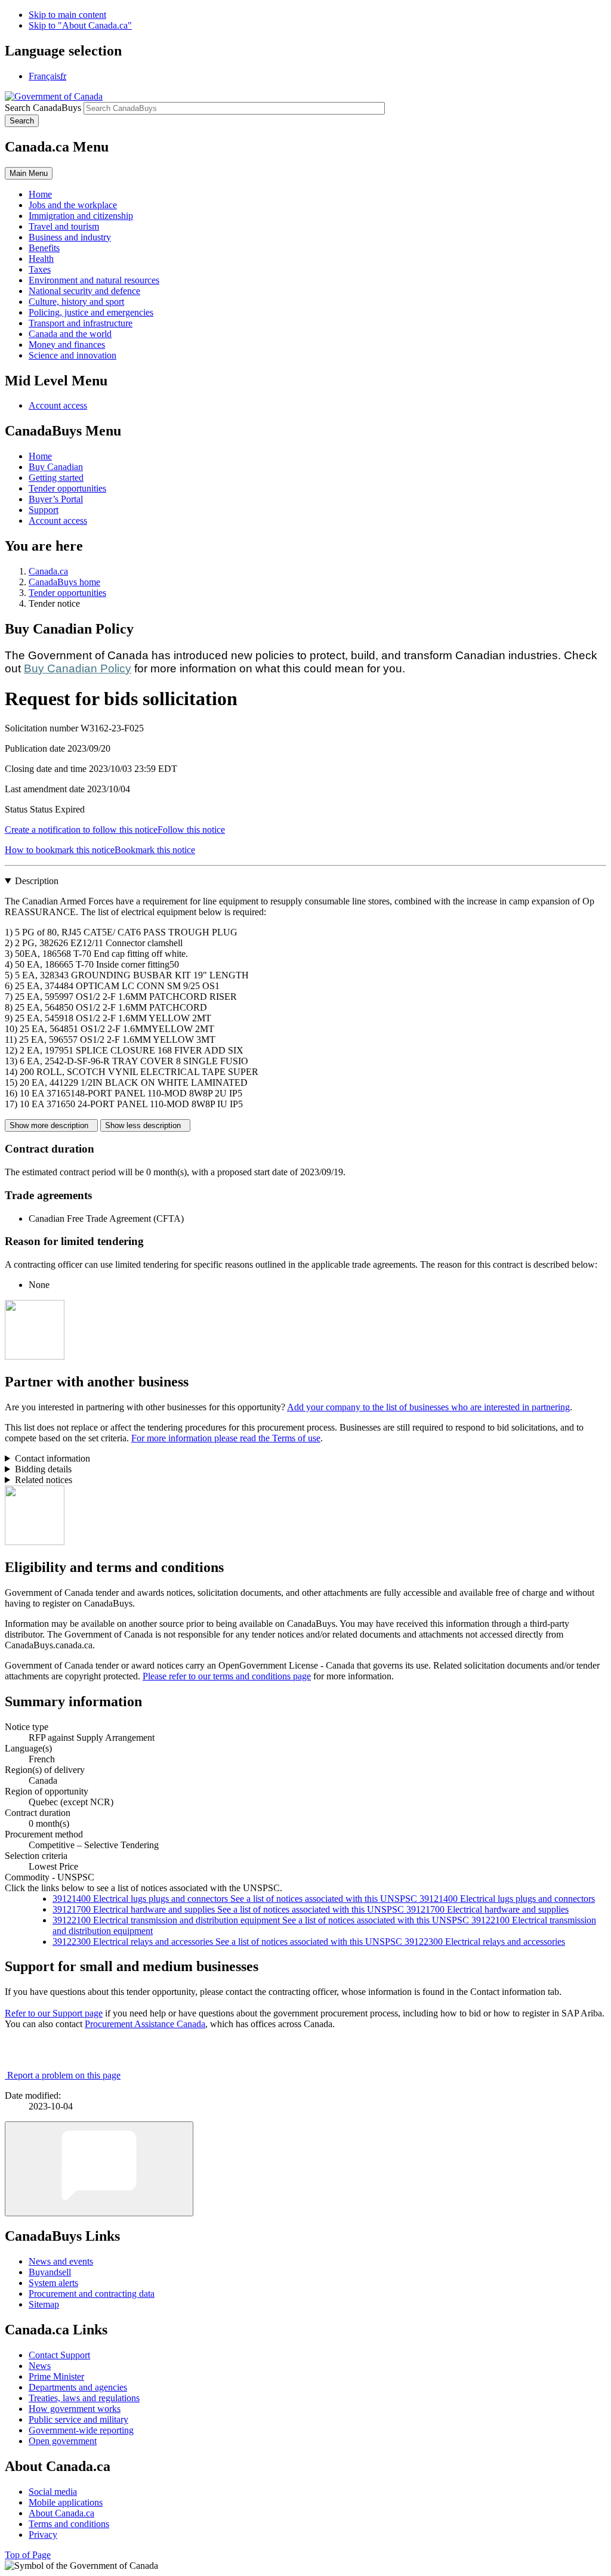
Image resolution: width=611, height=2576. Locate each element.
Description (37, 881)
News (40, 2366)
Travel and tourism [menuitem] (64, 226)
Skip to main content (67, 15)
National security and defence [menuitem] (84, 291)
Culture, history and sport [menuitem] (76, 302)
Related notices (44, 1480)
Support (44, 510)
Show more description (51, 1125)
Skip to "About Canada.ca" (80, 25)
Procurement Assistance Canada (145, 2024)
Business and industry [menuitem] (70, 237)
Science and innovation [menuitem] (72, 355)
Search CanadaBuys (43, 108)
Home (40, 456)
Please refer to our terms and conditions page (227, 1676)
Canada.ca (48, 571)
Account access (58, 405)
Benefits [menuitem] (44, 248)
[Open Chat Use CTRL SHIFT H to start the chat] (99, 2169)
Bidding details (43, 1469)
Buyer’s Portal (56, 499)
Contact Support (59, 2355)
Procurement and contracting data (92, 2294)
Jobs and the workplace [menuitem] (73, 205)
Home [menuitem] (40, 194)
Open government (63, 2441)
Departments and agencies (78, 2387)
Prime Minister (56, 2376)
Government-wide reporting (81, 2430)
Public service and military (78, 2419)
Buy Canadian (56, 467)
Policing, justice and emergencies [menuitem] (91, 312)
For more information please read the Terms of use (226, 1438)
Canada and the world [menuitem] (70, 334)
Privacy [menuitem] (43, 2535)
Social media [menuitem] (53, 2492)
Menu (29, 173)
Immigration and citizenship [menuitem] (81, 216)
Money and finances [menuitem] (67, 345)
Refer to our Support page (54, 2013)
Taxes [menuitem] (40, 269)
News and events (61, 2261)
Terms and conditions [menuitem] (69, 2524)
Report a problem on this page (64, 2075)
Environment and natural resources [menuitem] (94, 280)
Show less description (145, 1125)
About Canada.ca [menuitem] (61, 2513)
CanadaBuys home (64, 582)
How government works (75, 2409)
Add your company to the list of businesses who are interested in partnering (428, 1407)
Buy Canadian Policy (78, 668)
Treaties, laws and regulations (84, 2398)
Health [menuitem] (41, 259)
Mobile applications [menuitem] (66, 2502)
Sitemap (44, 2304)
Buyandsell (50, 2272)
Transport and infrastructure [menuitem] (81, 323)
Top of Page (28, 2555)
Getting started (56, 478)
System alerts (53, 2283)
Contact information (53, 1458)
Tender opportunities (67, 488)
